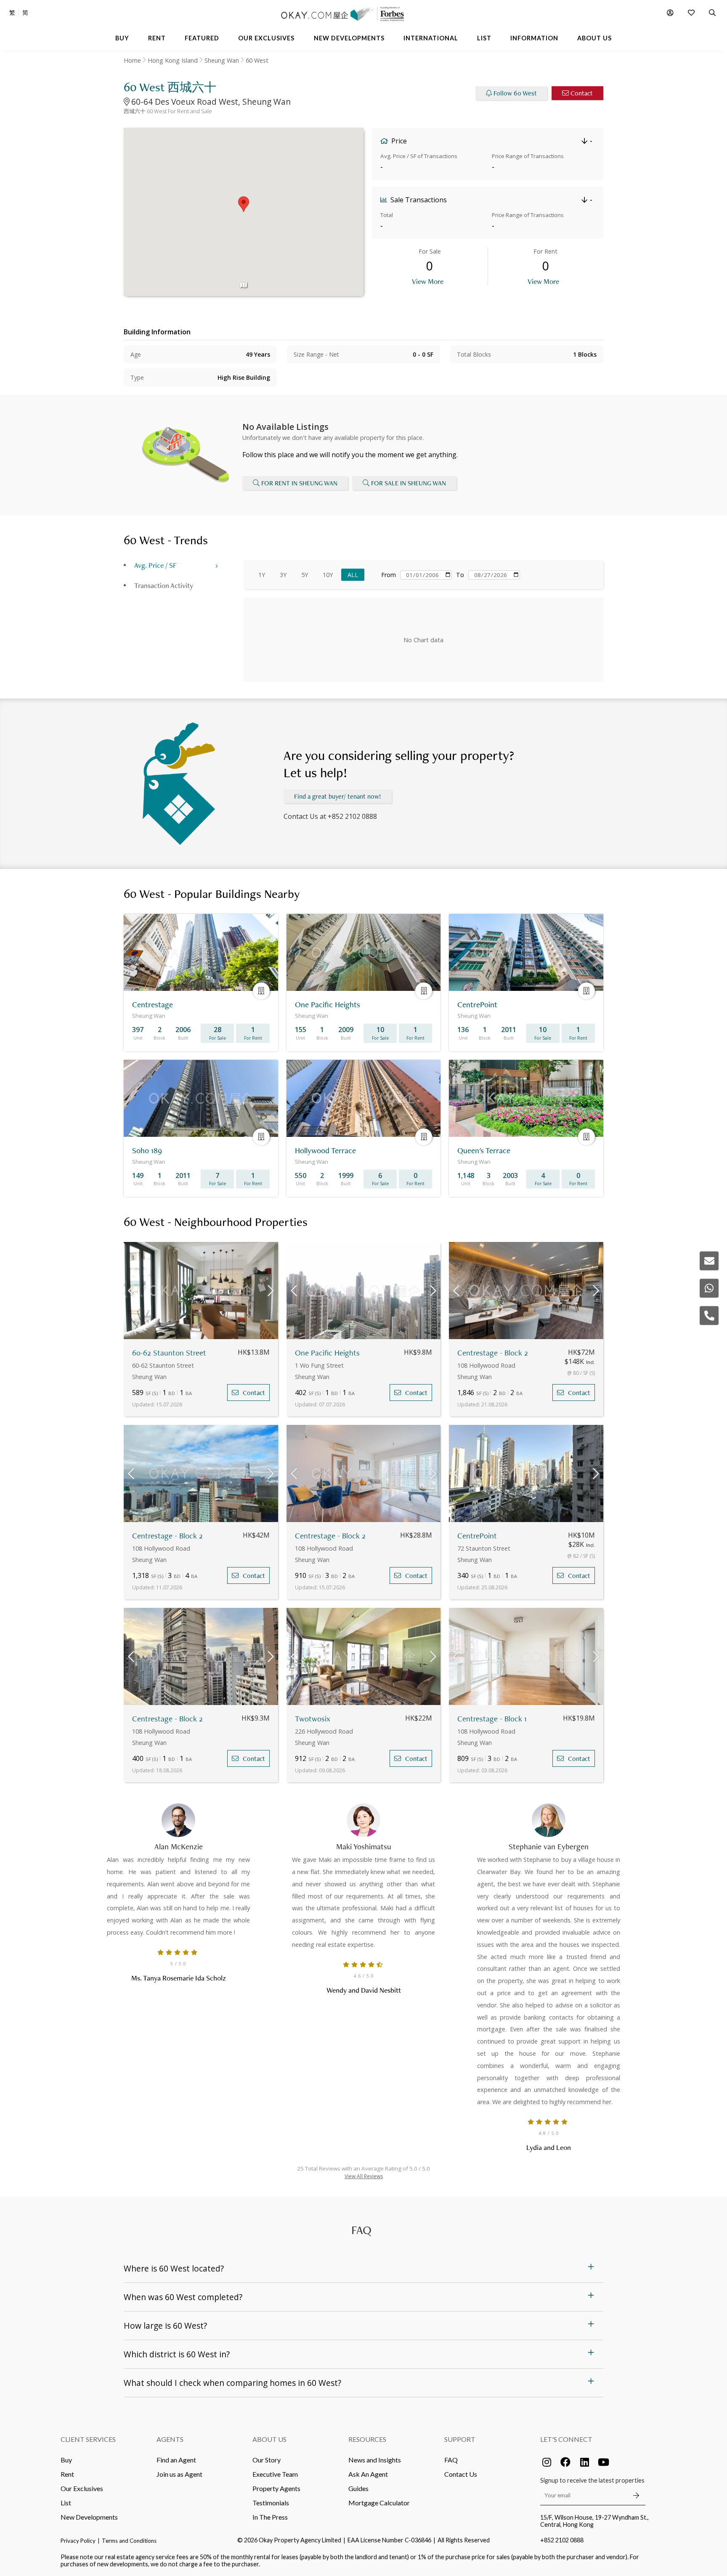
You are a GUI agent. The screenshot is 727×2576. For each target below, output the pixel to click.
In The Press (270, 2517)
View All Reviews (364, 2176)
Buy (66, 2460)
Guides (358, 2488)
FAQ (451, 2460)
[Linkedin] (584, 2462)
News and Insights (375, 2460)
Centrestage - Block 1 (492, 1719)
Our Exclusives (82, 2488)
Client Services (88, 2439)
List (66, 2503)
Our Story (267, 2460)
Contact (582, 93)
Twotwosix (313, 1719)
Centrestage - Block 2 (493, 1353)
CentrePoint (477, 1536)
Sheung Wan (222, 60)
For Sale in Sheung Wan (409, 483)
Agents (170, 2439)
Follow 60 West (515, 93)
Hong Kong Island (173, 60)
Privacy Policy (78, 2541)
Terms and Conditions (129, 2541)
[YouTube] (603, 2462)
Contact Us (461, 2474)
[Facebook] (565, 2462)
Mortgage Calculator (379, 2503)
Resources (367, 2439)
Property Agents (276, 2488)
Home (132, 60)
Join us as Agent (179, 2474)
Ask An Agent (368, 2474)
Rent (67, 2474)
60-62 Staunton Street (169, 1353)
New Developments (89, 2517)
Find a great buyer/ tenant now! (338, 796)
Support (460, 2439)
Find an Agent (176, 2460)
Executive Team (275, 2474)
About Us (269, 2439)
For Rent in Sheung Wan (299, 483)
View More (428, 281)
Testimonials (271, 2503)
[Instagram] (547, 2462)
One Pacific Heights (327, 1353)
